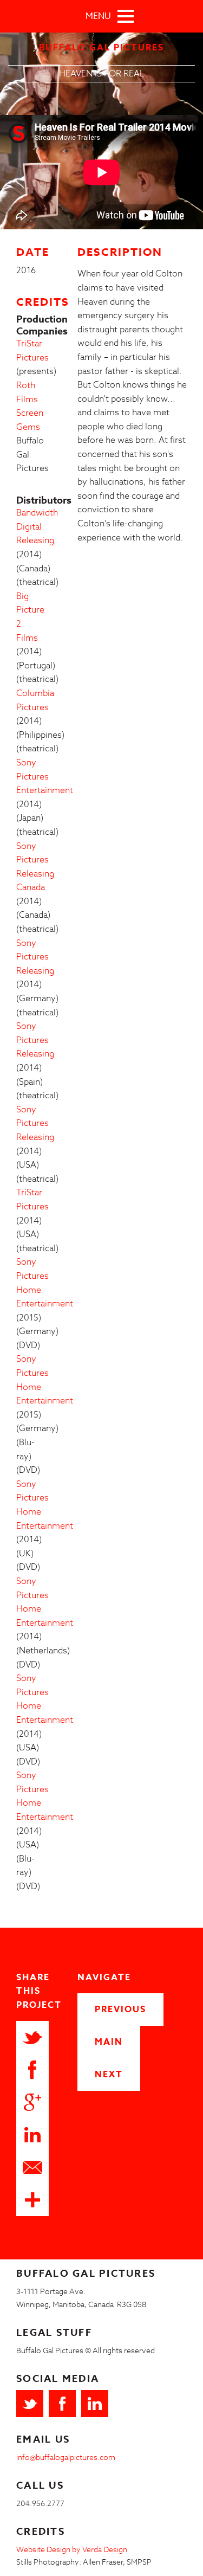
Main (109, 2042)
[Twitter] (30, 2404)
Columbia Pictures (35, 700)
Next (109, 2075)
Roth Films (27, 392)
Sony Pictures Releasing (35, 957)
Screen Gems (30, 420)
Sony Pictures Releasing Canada (35, 867)
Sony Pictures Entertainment (45, 777)
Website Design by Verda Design (72, 2549)
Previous (120, 2010)
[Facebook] (62, 2404)
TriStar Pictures (32, 351)
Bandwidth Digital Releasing (37, 527)
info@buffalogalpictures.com (66, 2457)
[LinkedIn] (95, 2404)
